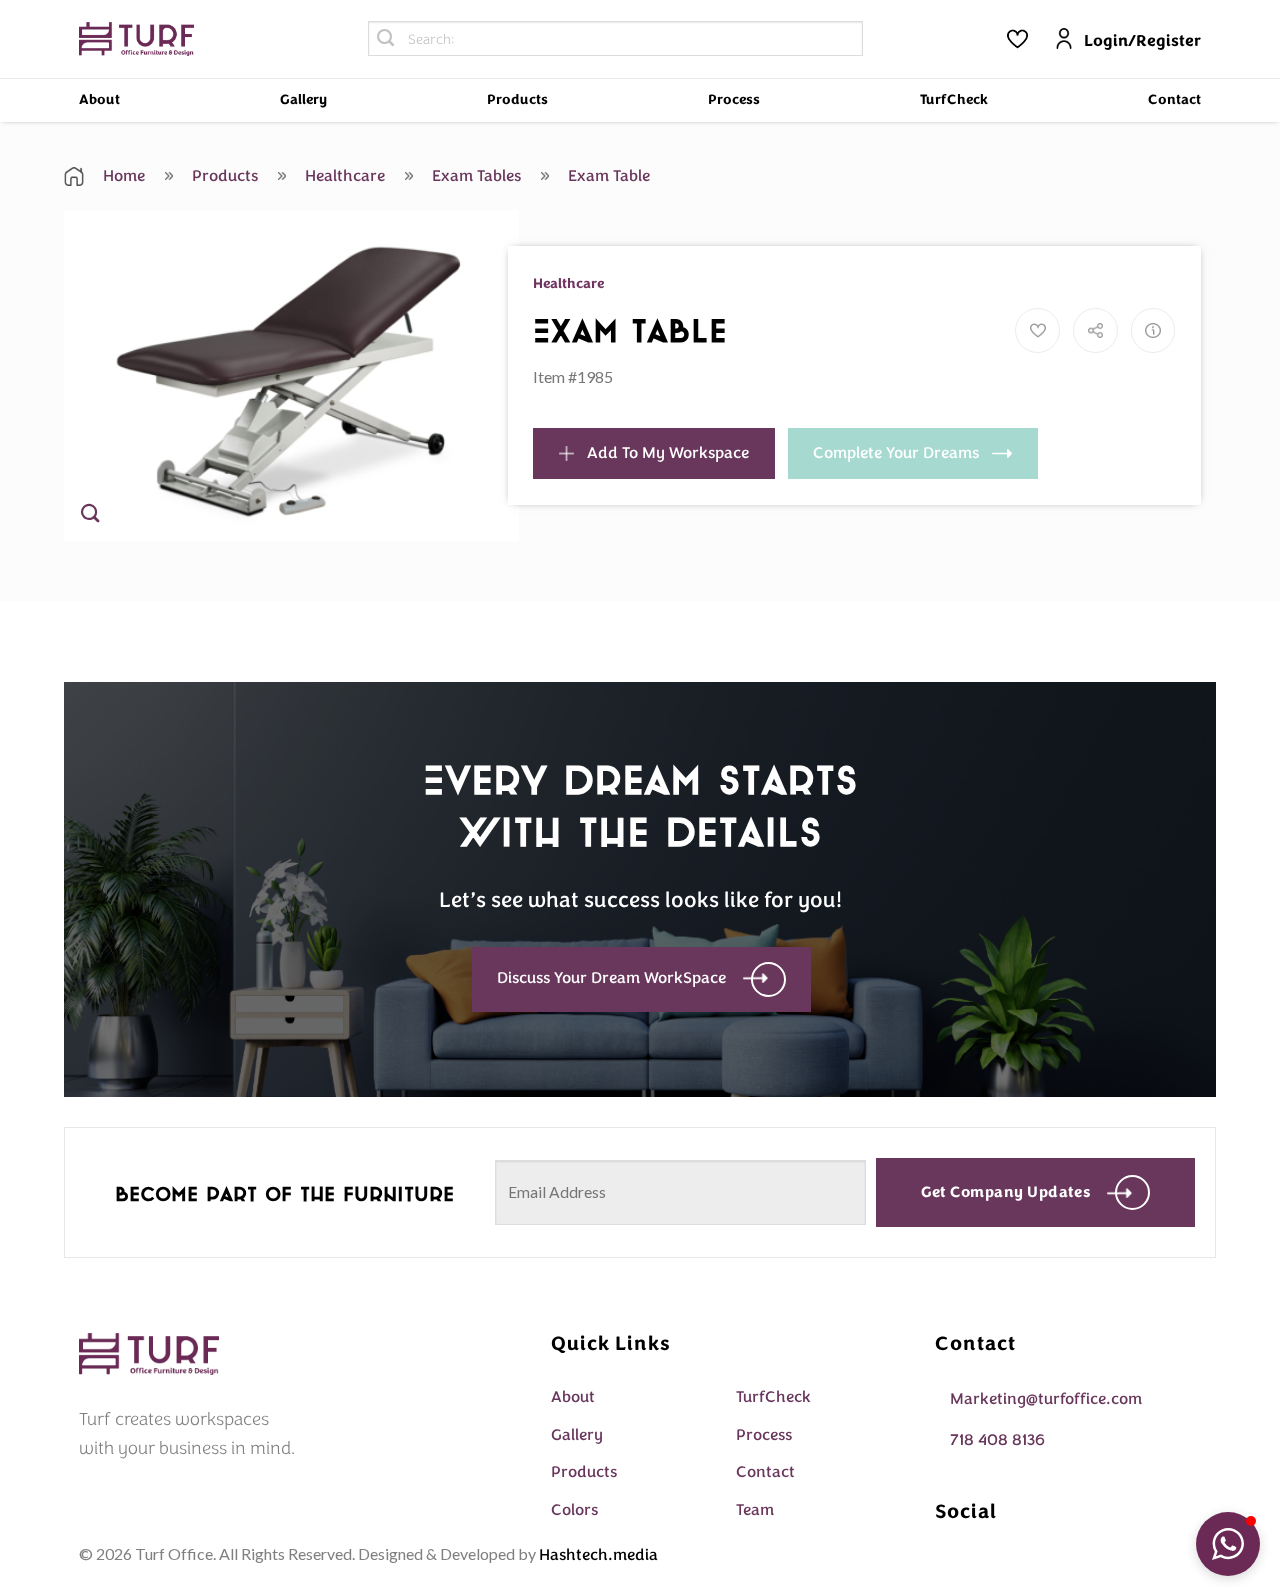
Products (517, 99)
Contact (1174, 99)
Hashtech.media (598, 1555)
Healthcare (343, 176)
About (99, 99)
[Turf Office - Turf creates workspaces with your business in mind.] (136, 39)
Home (122, 176)
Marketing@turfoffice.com (1046, 1399)
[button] (1228, 1544)
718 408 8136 (997, 1440)
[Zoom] (90, 516)
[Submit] (385, 38)
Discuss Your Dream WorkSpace (611, 978)
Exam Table (607, 176)
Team (755, 1510)
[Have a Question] (1153, 330)
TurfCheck (954, 99)
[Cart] (1017, 39)
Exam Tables (474, 176)
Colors (574, 1510)
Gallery (303, 99)
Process (734, 99)
